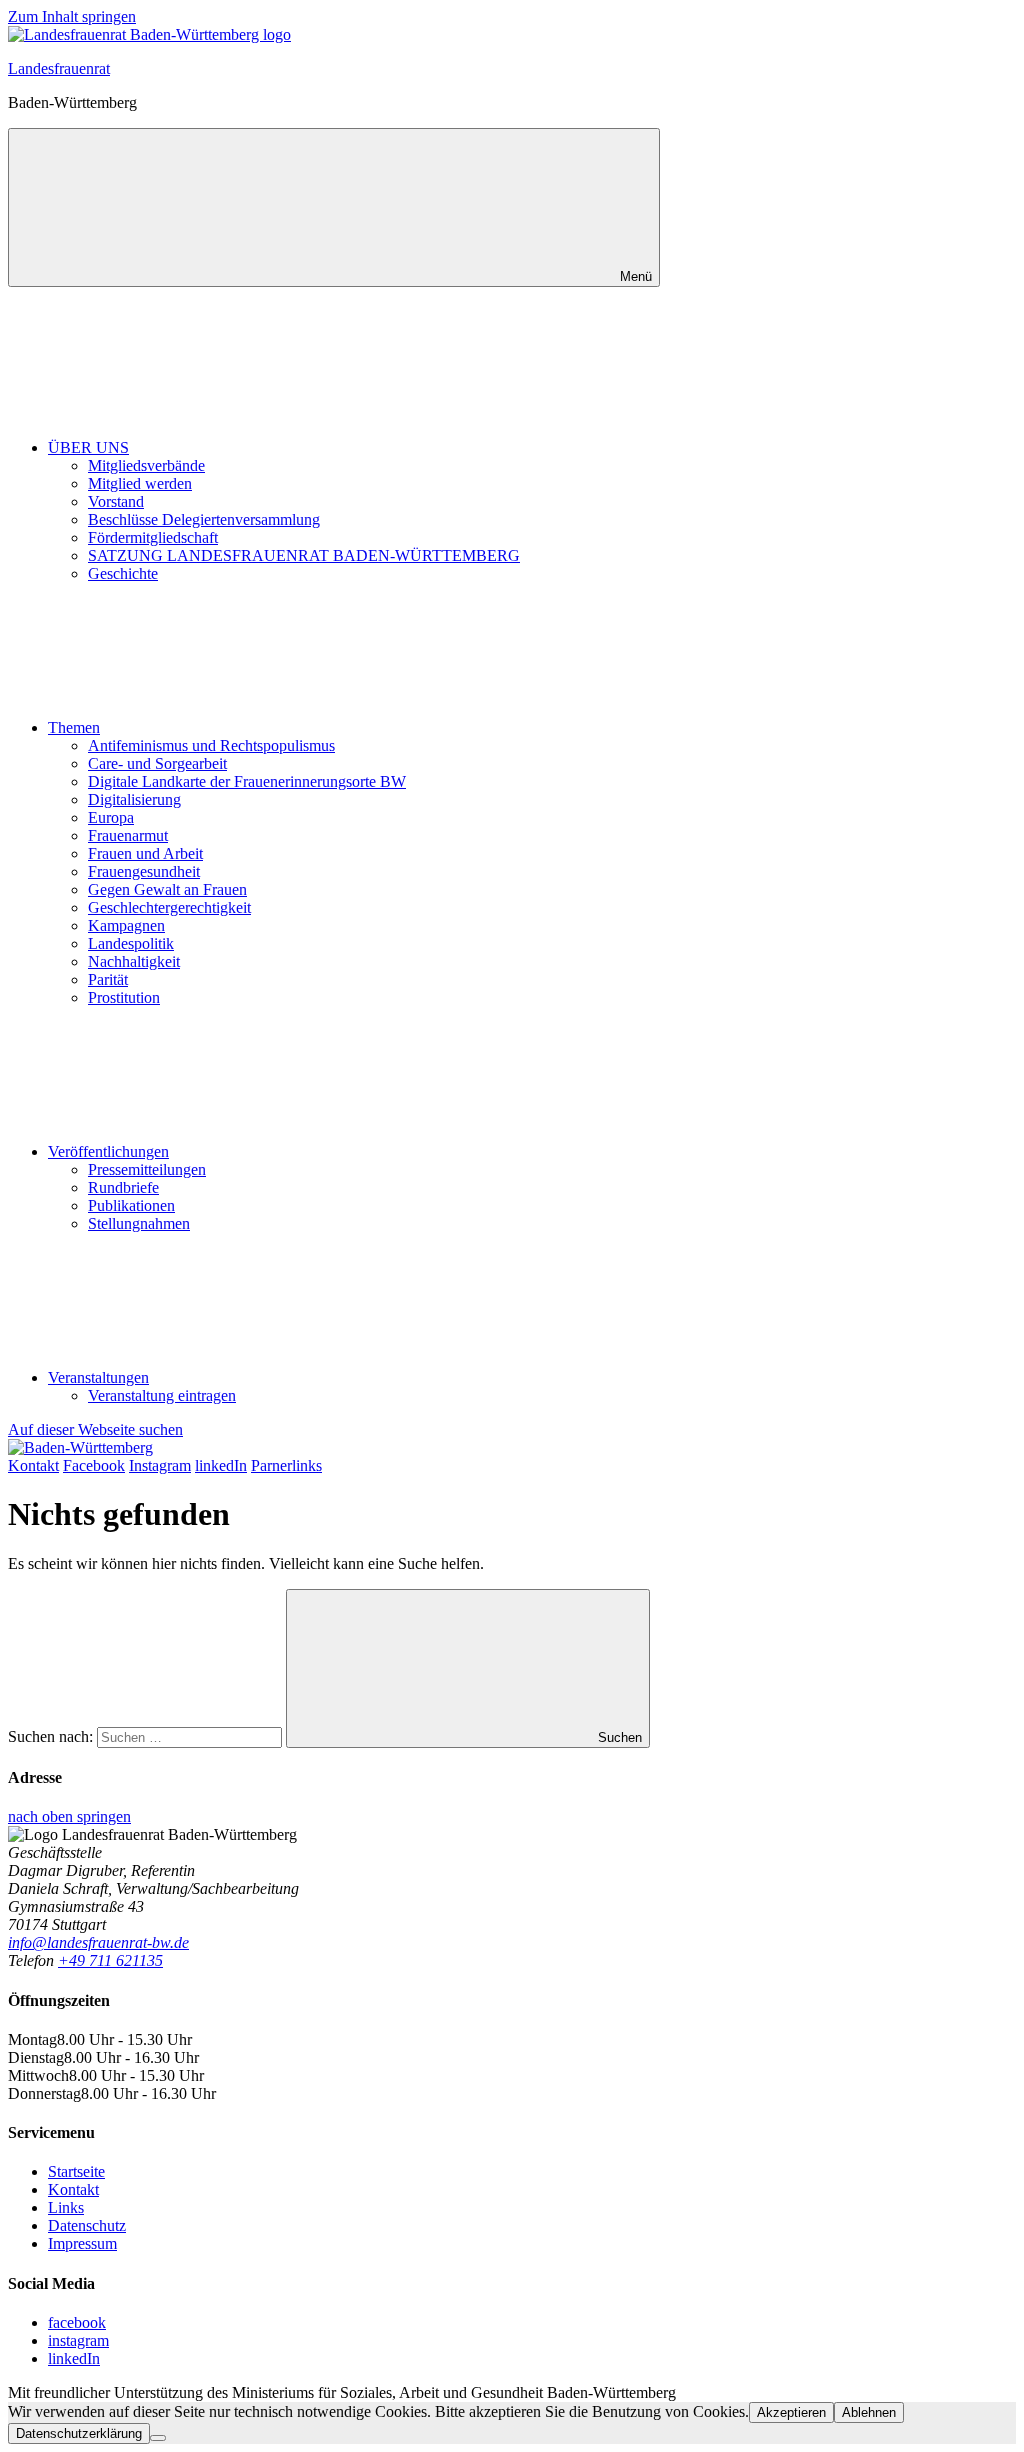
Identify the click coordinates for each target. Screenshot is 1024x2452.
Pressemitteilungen (147, 1169)
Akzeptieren (791, 2412)
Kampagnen (126, 925)
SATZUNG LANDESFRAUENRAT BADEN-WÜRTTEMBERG (304, 555)
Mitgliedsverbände (146, 465)
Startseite (76, 2171)
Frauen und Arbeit (145, 853)
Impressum (82, 2243)
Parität (108, 979)
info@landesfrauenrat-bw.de (98, 1942)
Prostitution (124, 997)
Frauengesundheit (144, 871)
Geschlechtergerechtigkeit (169, 907)
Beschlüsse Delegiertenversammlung (204, 519)
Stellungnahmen (139, 1223)
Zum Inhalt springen (72, 16)
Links (66, 2207)
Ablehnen (869, 2412)
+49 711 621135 (110, 1960)
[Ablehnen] (158, 2438)
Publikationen (131, 1205)
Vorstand (116, 501)
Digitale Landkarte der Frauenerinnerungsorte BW (247, 781)
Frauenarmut (128, 835)
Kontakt (73, 2189)
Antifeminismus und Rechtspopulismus (211, 745)
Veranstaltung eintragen (162, 1395)
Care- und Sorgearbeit (157, 763)
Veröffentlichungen (108, 1151)
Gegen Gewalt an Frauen (167, 889)
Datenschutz (87, 2225)
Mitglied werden (140, 483)
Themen (74, 727)
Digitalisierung (134, 799)
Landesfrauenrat (59, 68)
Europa (111, 817)
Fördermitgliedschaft (153, 537)
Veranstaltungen (98, 1377)
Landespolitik (131, 943)
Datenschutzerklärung (79, 2433)
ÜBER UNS (88, 447)
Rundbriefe (123, 1187)
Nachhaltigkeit (134, 961)
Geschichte (123, 573)
